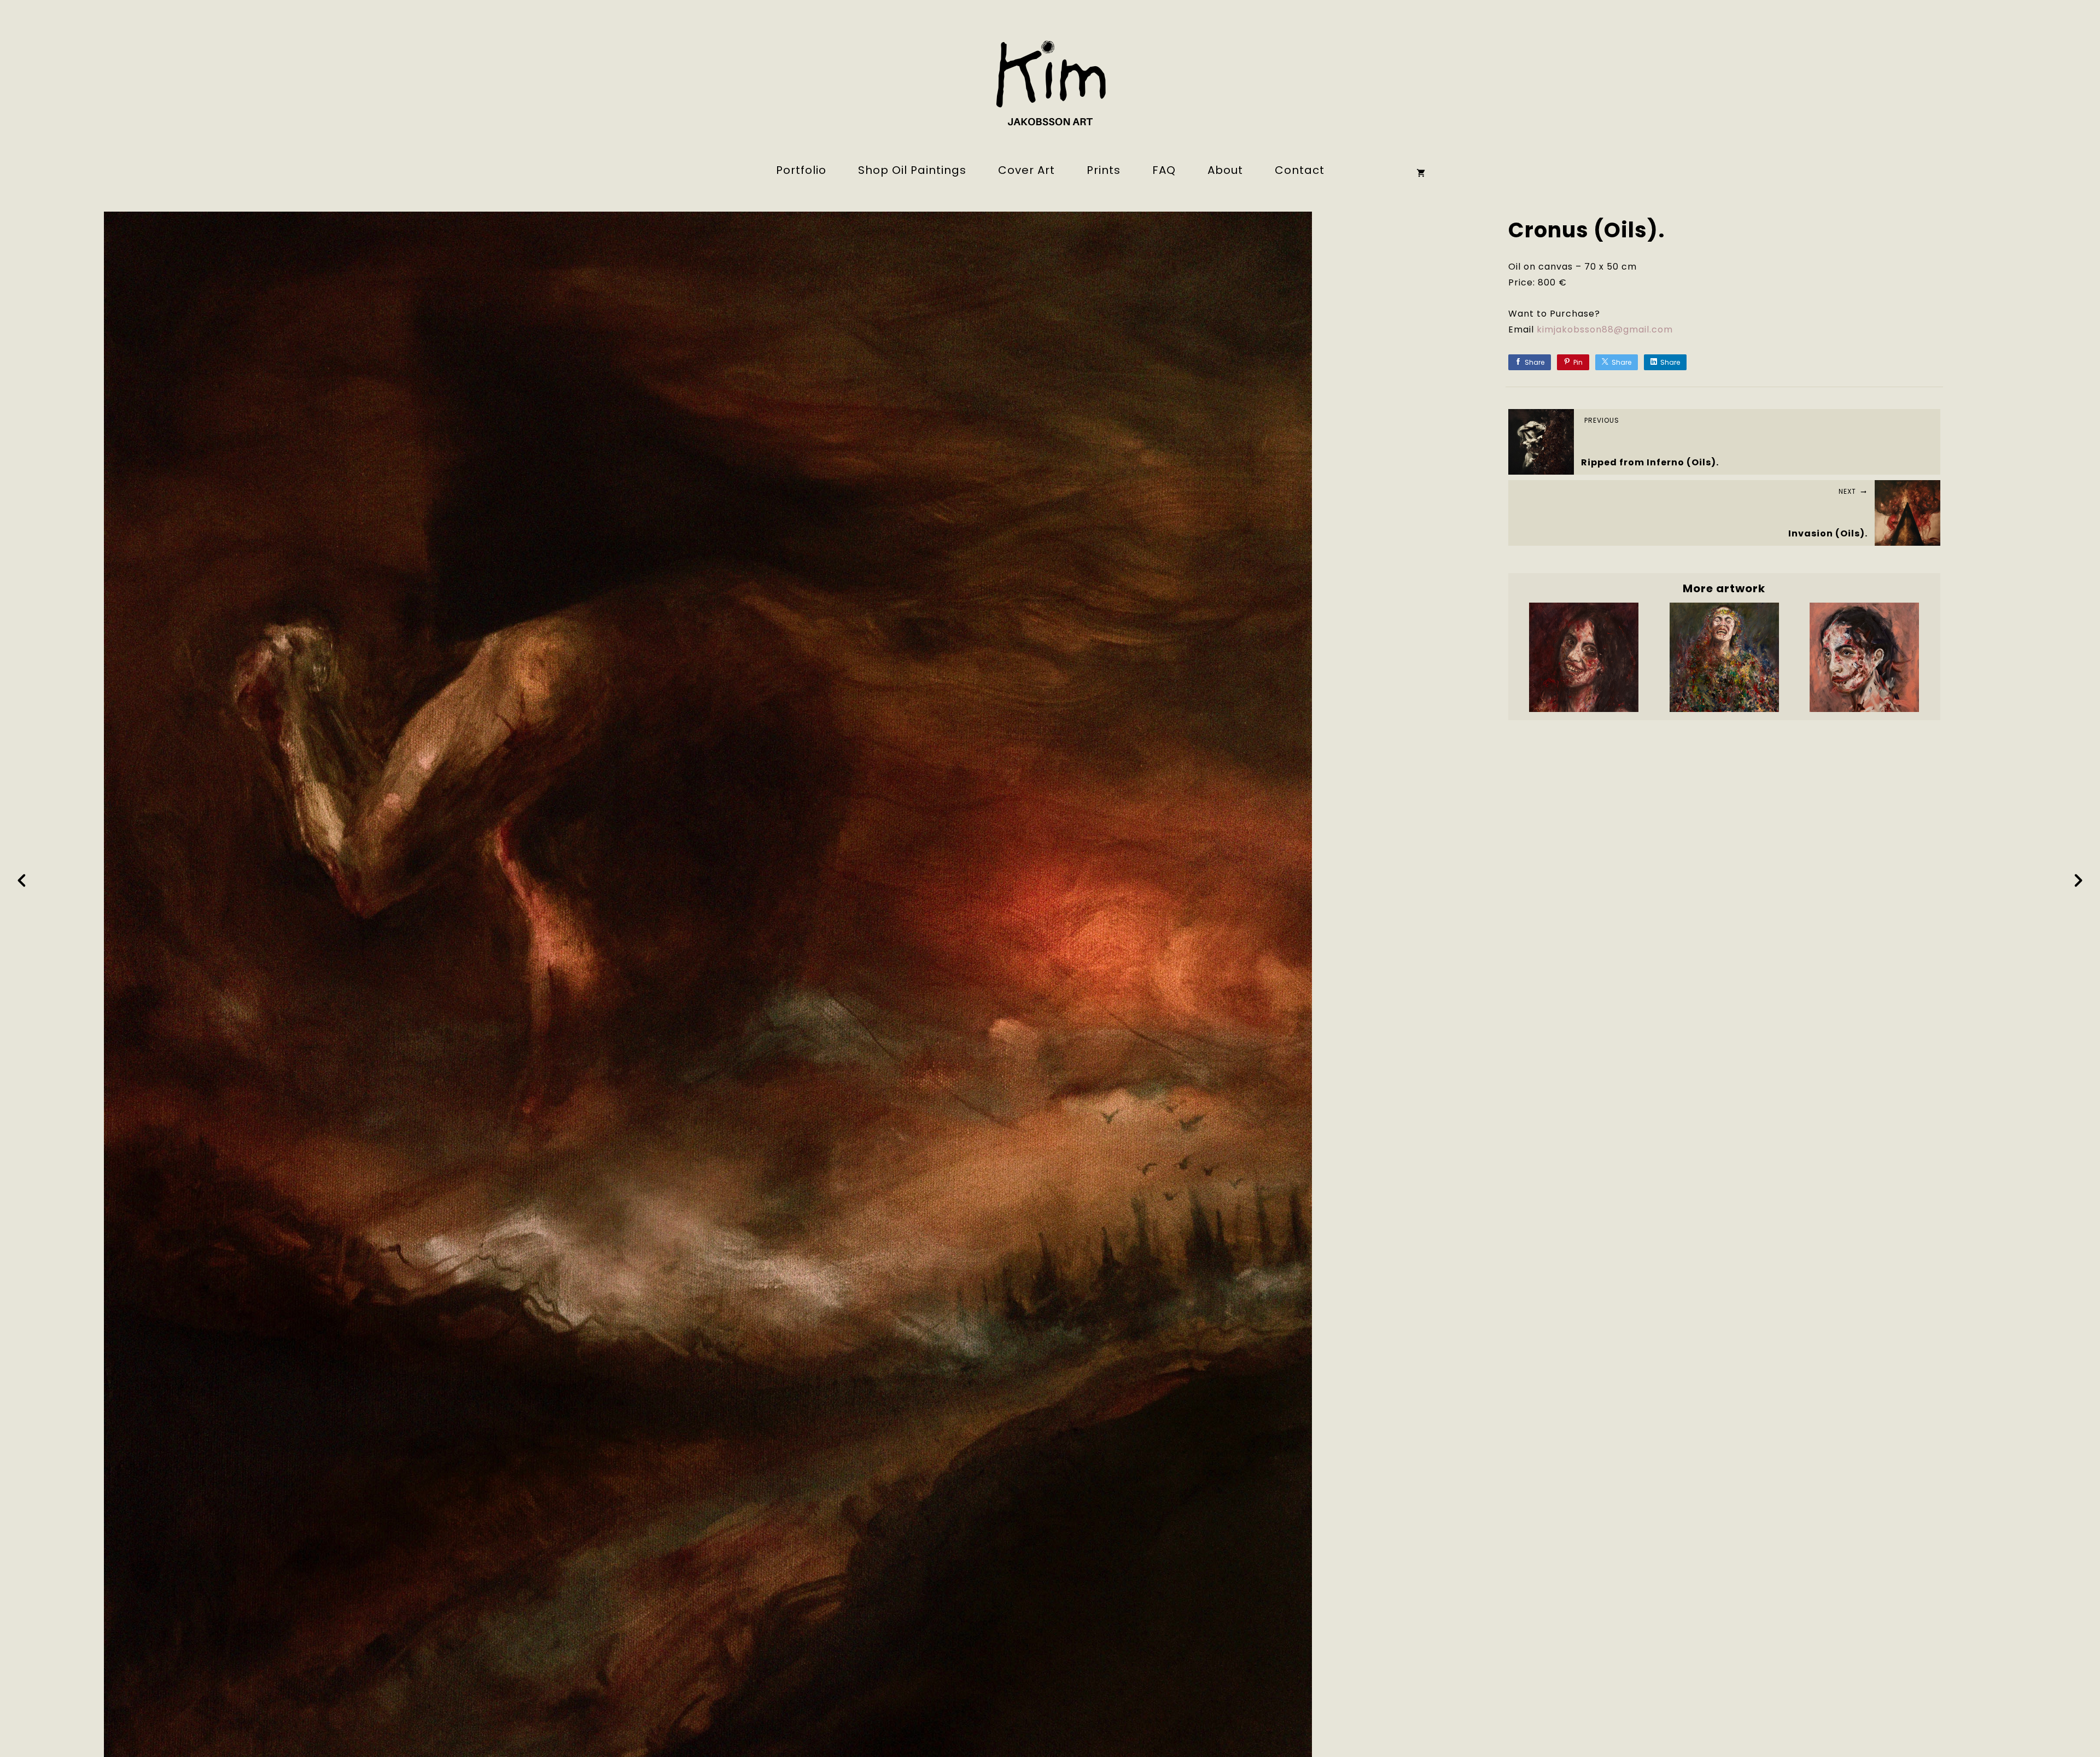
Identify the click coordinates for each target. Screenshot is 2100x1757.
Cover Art (1026, 170)
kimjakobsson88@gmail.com (1605, 329)
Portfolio (801, 170)
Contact (1300, 170)
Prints (1104, 170)
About (1225, 170)
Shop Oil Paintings (912, 170)
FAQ (1164, 170)
